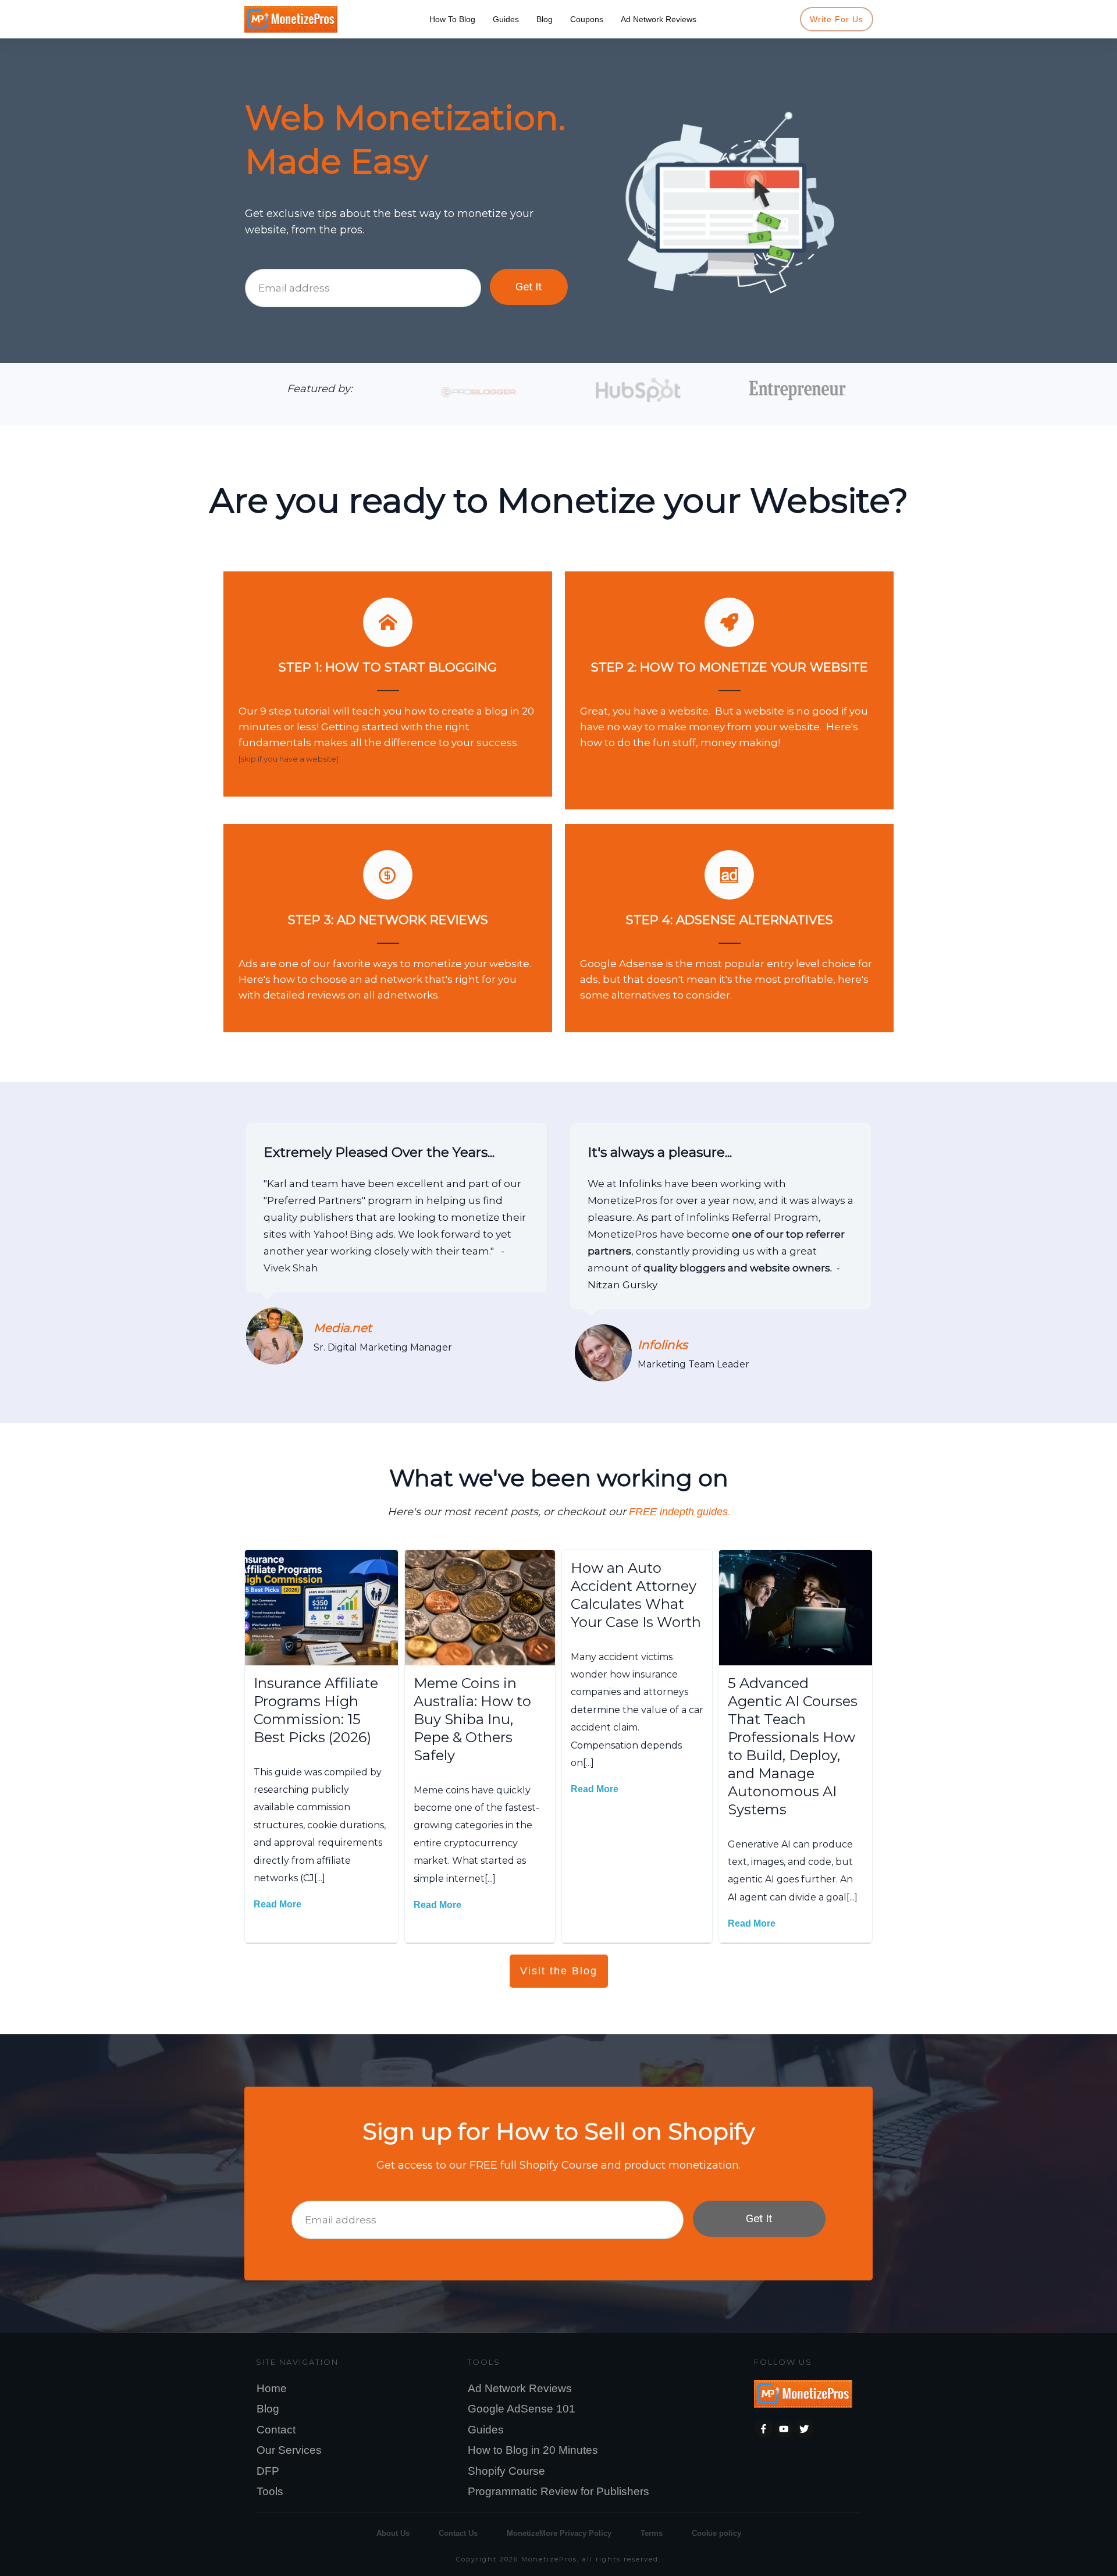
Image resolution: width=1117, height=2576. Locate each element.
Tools (270, 2491)
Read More (278, 1904)
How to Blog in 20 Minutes (533, 2450)
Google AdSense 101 (522, 2409)
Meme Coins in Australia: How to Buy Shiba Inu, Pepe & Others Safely (472, 1719)
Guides (486, 2430)
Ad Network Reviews (520, 2388)
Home (272, 2388)
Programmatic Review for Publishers (558, 2491)
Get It (529, 287)
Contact (276, 2430)
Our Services (289, 2450)
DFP (268, 2471)
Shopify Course (506, 2471)
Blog (268, 2409)
